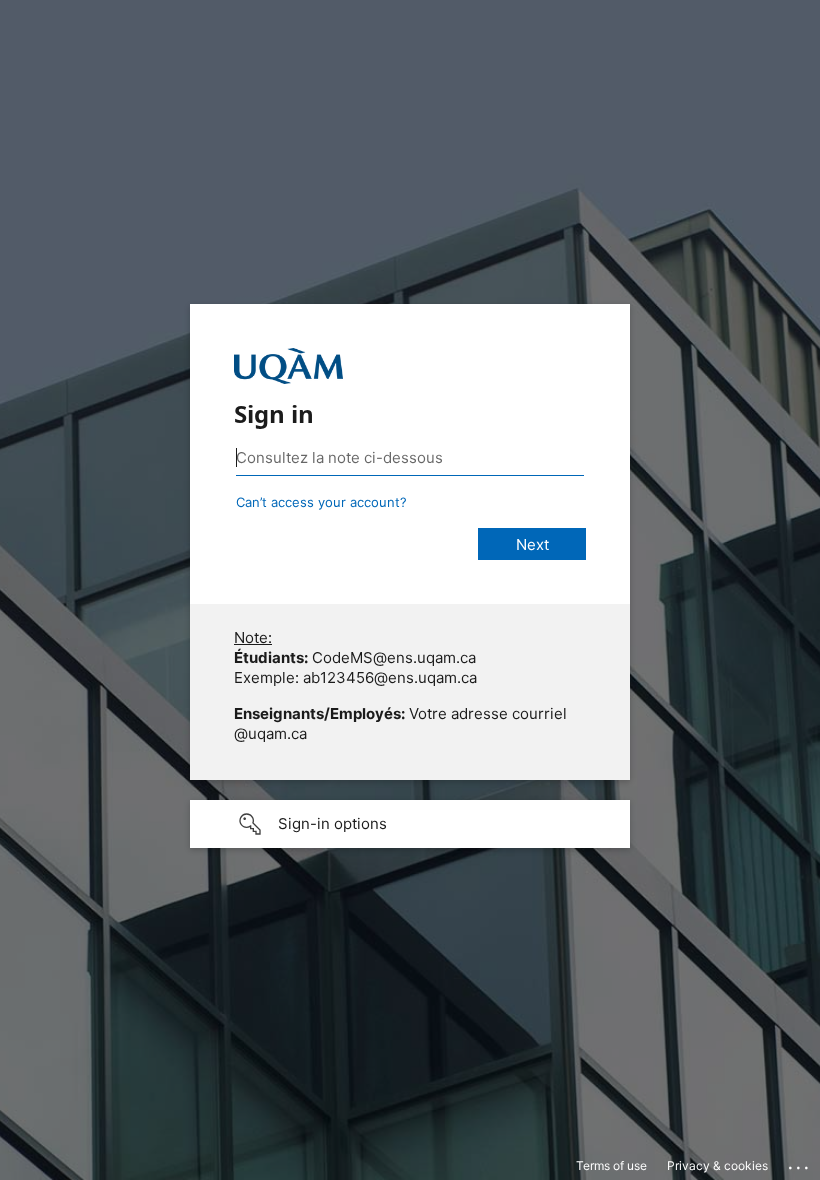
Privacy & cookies (717, 1165)
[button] (410, 824)
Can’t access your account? (321, 502)
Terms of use (611, 1165)
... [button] (800, 1163)
